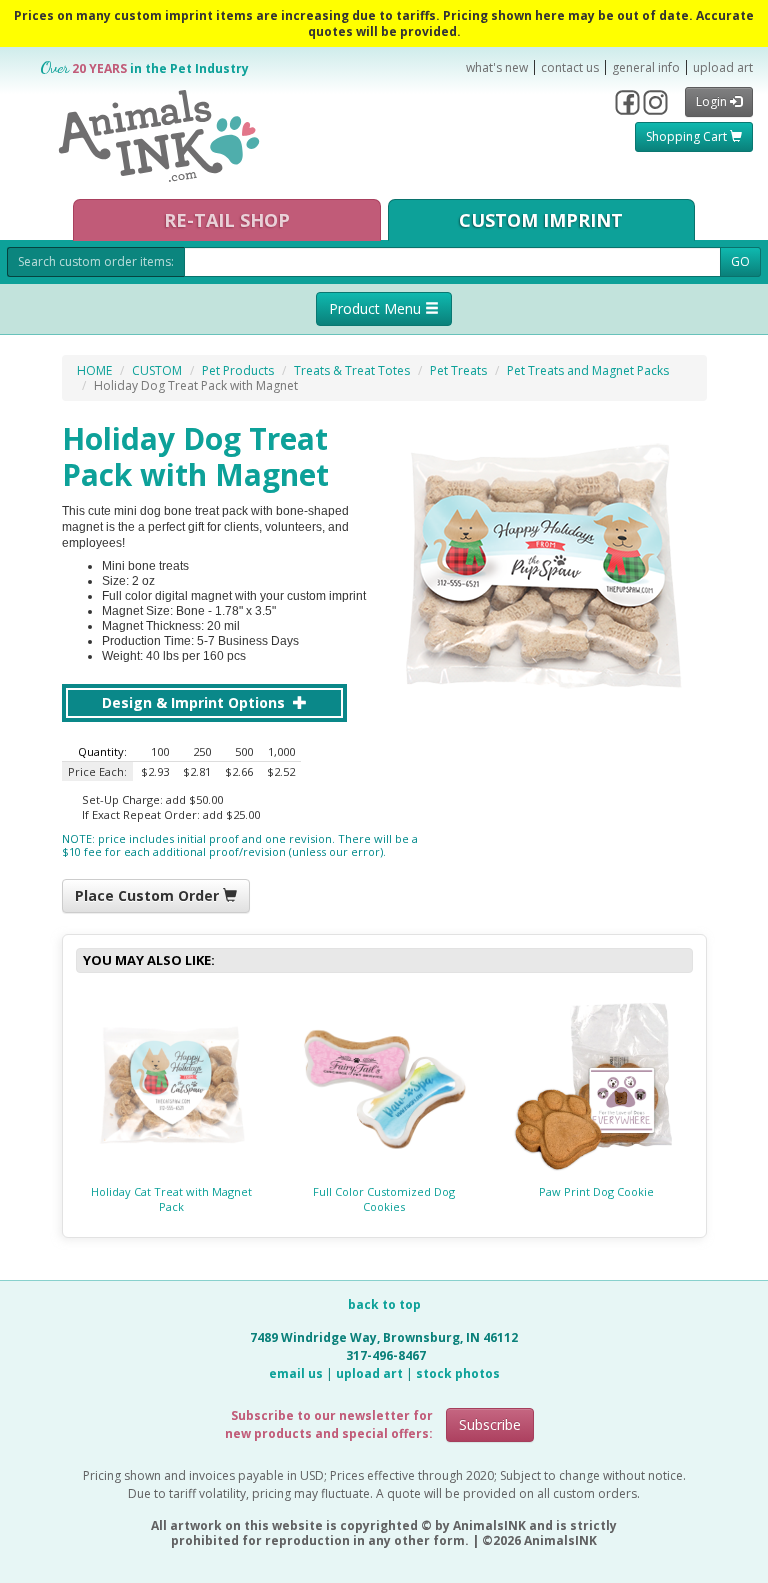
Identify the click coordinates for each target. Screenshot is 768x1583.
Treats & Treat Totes (352, 370)
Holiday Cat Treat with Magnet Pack (171, 1199)
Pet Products (238, 370)
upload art (723, 67)
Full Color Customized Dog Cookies (384, 1199)
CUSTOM (157, 370)
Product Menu (377, 308)
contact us (570, 67)
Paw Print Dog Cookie (596, 1191)
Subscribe (490, 1424)
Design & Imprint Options (195, 702)
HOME (94, 370)
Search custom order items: (96, 261)
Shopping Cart (688, 136)
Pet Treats (458, 370)
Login (713, 101)
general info (646, 67)
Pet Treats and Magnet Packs (588, 370)
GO (740, 261)
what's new (497, 67)
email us (296, 1373)
